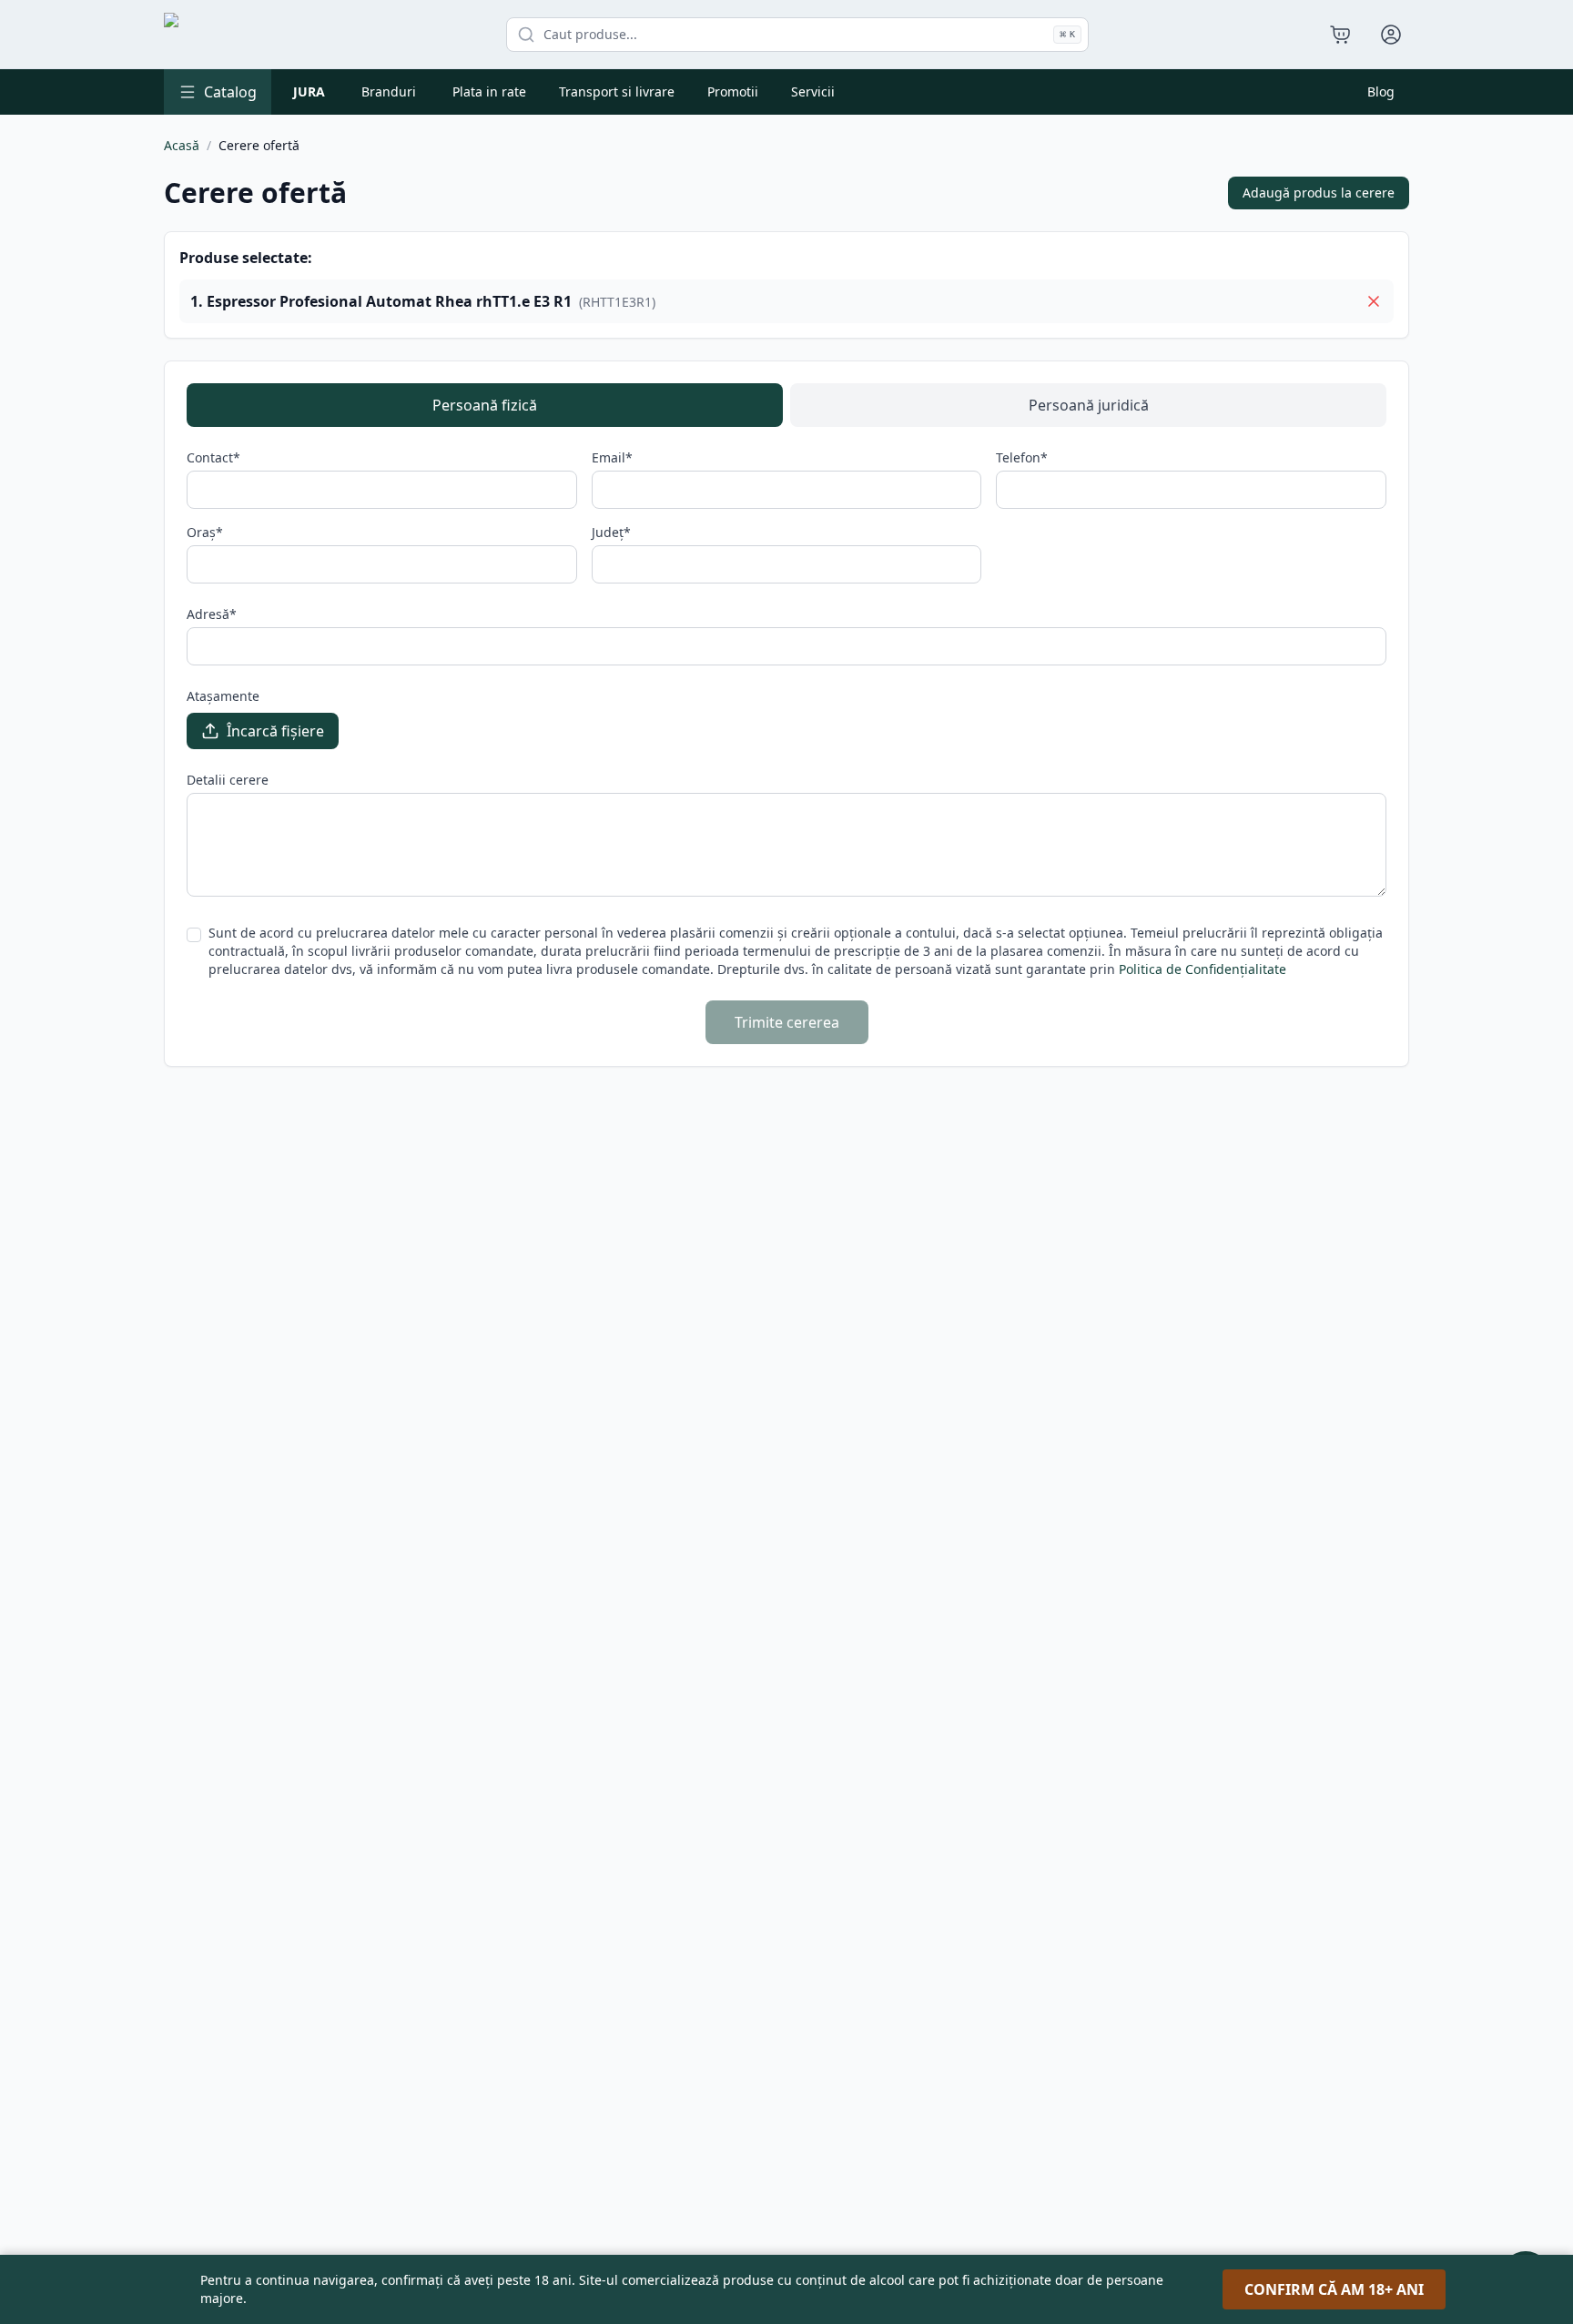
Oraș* (205, 532)
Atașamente (223, 696)
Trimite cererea (787, 1022)
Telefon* (1022, 457)
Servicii (813, 91)
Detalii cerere (228, 780)
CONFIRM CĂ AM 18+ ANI (1334, 2289)
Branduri (389, 91)
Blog (1381, 91)
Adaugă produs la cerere (1319, 193)
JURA (309, 91)
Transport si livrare (617, 91)
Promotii (733, 91)
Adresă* (212, 614)
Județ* (611, 532)
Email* (612, 457)
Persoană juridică (1089, 405)
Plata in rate (489, 91)
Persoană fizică (485, 405)
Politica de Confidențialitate (1203, 969)
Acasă (182, 145)
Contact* (213, 457)
